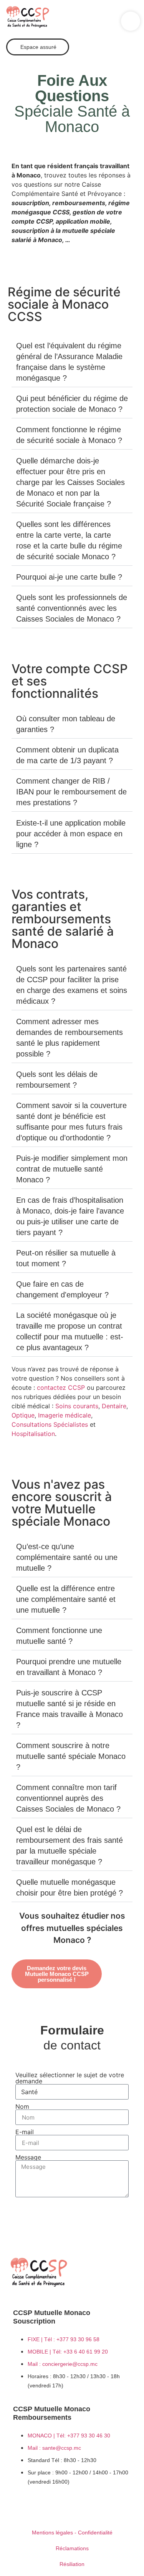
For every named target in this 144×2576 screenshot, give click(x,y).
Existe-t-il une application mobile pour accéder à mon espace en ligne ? (71, 834)
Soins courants (77, 1406)
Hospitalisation (33, 1434)
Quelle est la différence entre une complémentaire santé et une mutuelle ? (66, 1599)
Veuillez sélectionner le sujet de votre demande (70, 2078)
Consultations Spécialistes (50, 1424)
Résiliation (72, 2564)
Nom (22, 2106)
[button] (131, 21)
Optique (23, 1415)
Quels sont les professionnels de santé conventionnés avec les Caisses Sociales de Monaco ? (72, 608)
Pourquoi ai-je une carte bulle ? (69, 577)
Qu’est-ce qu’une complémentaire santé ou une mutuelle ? (67, 1557)
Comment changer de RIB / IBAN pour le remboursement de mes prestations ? (71, 792)
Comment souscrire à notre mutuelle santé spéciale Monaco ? (71, 1756)
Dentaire (114, 1406)
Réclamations (72, 2548)
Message (28, 2157)
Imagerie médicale (65, 1415)
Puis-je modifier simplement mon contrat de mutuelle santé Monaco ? (72, 1169)
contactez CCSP (61, 1387)
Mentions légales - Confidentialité (72, 2533)
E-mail (25, 2132)
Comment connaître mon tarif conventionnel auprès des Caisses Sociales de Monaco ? (68, 1798)
